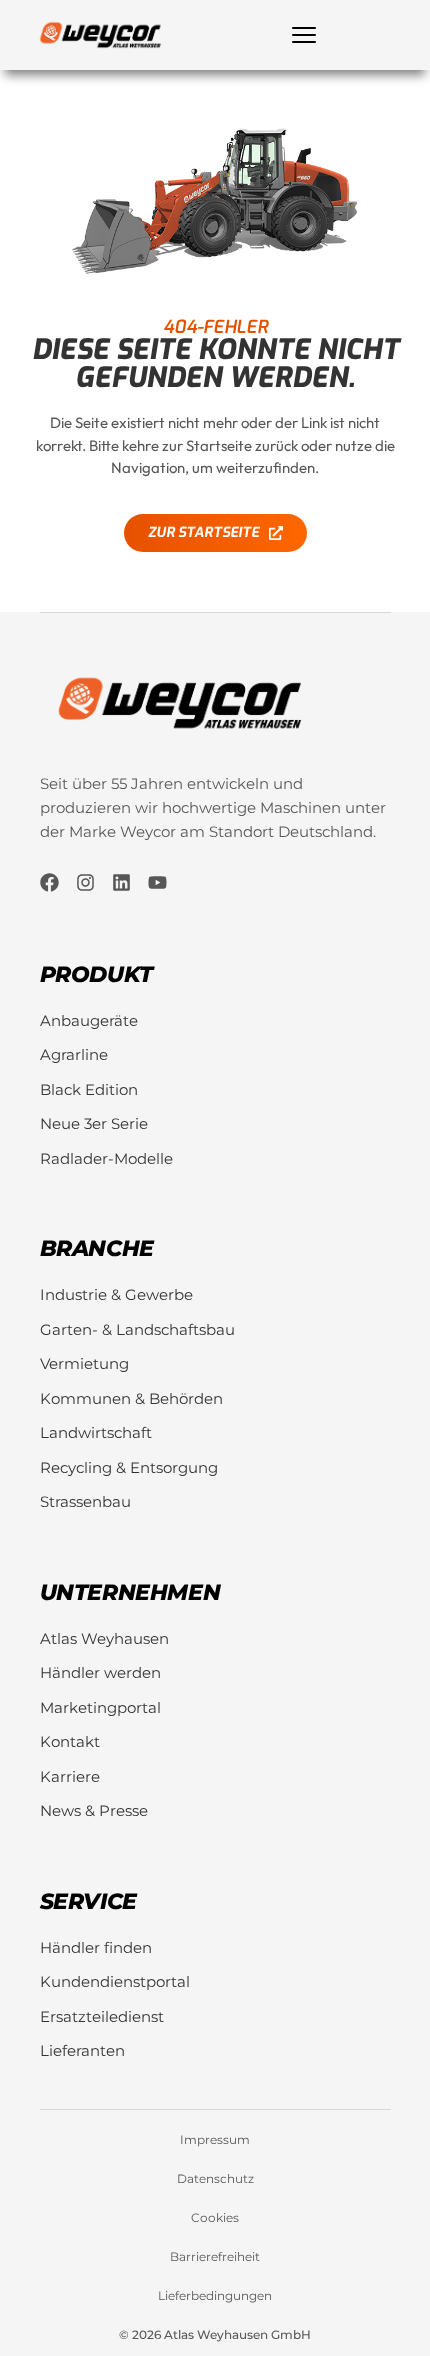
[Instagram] (85, 882)
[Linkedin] (121, 882)
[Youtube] (157, 882)
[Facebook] (49, 882)
